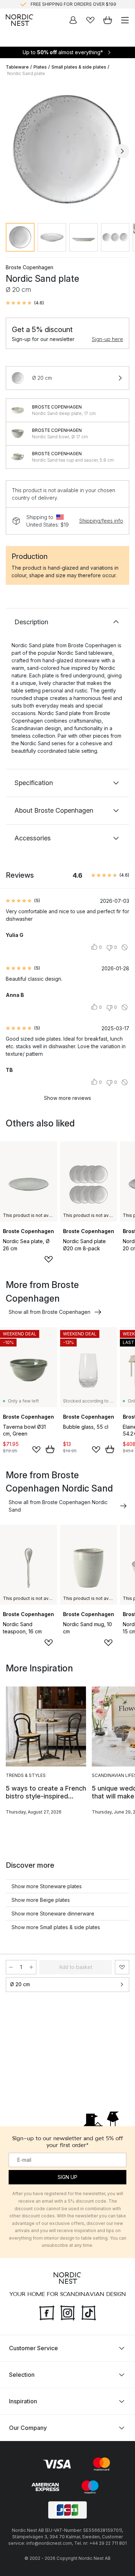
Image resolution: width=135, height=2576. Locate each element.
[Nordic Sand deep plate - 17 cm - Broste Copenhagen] (18, 410)
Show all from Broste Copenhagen (49, 1312)
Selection (22, 2375)
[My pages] (73, 20)
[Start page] (19, 20)
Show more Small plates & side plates (56, 1927)
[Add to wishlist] (49, 1259)
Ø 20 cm (20, 1984)
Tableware (17, 67)
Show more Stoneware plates (47, 1886)
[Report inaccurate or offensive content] (125, 947)
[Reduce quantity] (11, 1967)
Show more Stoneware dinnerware (53, 1914)
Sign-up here (107, 339)
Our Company (28, 2428)
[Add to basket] (50, 1449)
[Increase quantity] (31, 1967)
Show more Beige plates (41, 1900)
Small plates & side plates (79, 67)
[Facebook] (47, 2312)
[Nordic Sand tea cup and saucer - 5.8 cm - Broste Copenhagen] (18, 457)
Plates (40, 67)
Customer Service (33, 2348)
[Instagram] (68, 2312)
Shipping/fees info (101, 521)
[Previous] (13, 151)
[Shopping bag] (108, 20)
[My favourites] (90, 20)
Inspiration (23, 2401)
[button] (25, 303)
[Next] (122, 151)
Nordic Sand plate (26, 73)
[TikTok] (89, 2312)
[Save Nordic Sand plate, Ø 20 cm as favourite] (122, 1967)
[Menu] (125, 20)
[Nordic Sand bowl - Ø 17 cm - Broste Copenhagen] (18, 434)
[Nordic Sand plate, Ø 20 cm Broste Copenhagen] (67, 150)
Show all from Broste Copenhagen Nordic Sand (58, 1506)
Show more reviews (67, 1098)
